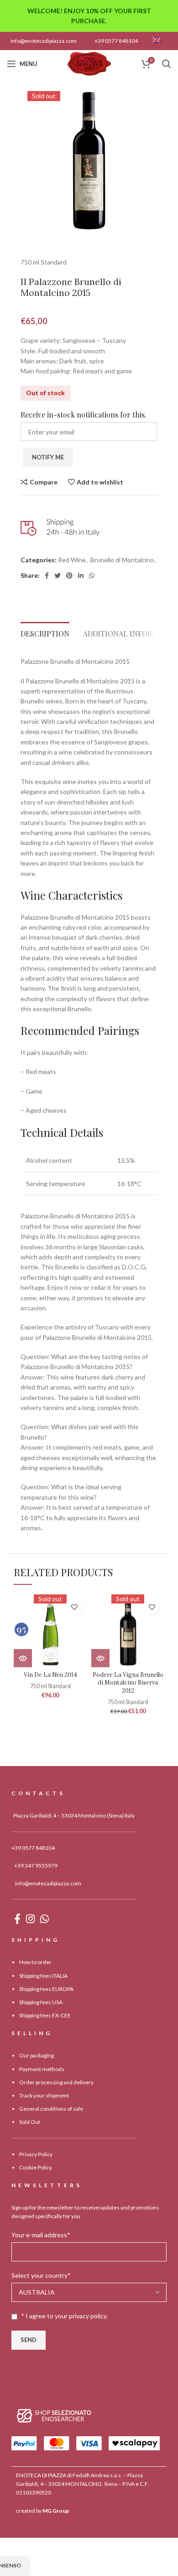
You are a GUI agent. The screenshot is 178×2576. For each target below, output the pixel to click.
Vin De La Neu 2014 (50, 1675)
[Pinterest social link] (69, 575)
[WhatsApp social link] (92, 575)
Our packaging (37, 2055)
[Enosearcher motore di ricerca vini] (54, 2415)
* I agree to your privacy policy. (64, 2316)
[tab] (45, 631)
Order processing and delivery (56, 2082)
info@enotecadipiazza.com (44, 41)
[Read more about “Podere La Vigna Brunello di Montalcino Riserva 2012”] (100, 1658)
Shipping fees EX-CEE (45, 2015)
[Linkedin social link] (81, 575)
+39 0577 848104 (116, 41)
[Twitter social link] (58, 575)
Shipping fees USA (41, 2002)
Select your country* (41, 2275)
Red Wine (72, 560)
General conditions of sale (51, 2109)
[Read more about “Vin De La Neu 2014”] (23, 1658)
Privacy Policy (36, 2154)
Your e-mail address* (41, 2235)
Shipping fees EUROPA (46, 1989)
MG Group (56, 2511)
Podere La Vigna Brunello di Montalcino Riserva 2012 (128, 1683)
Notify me (48, 457)
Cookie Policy (36, 2167)
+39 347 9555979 (36, 1866)
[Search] (167, 64)
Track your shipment (44, 2095)
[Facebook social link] (47, 575)
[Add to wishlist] (74, 1607)
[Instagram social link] (30, 1919)
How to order (35, 1962)
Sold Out (30, 2122)
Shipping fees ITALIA (43, 1976)
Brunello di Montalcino (122, 560)
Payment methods (42, 2069)
